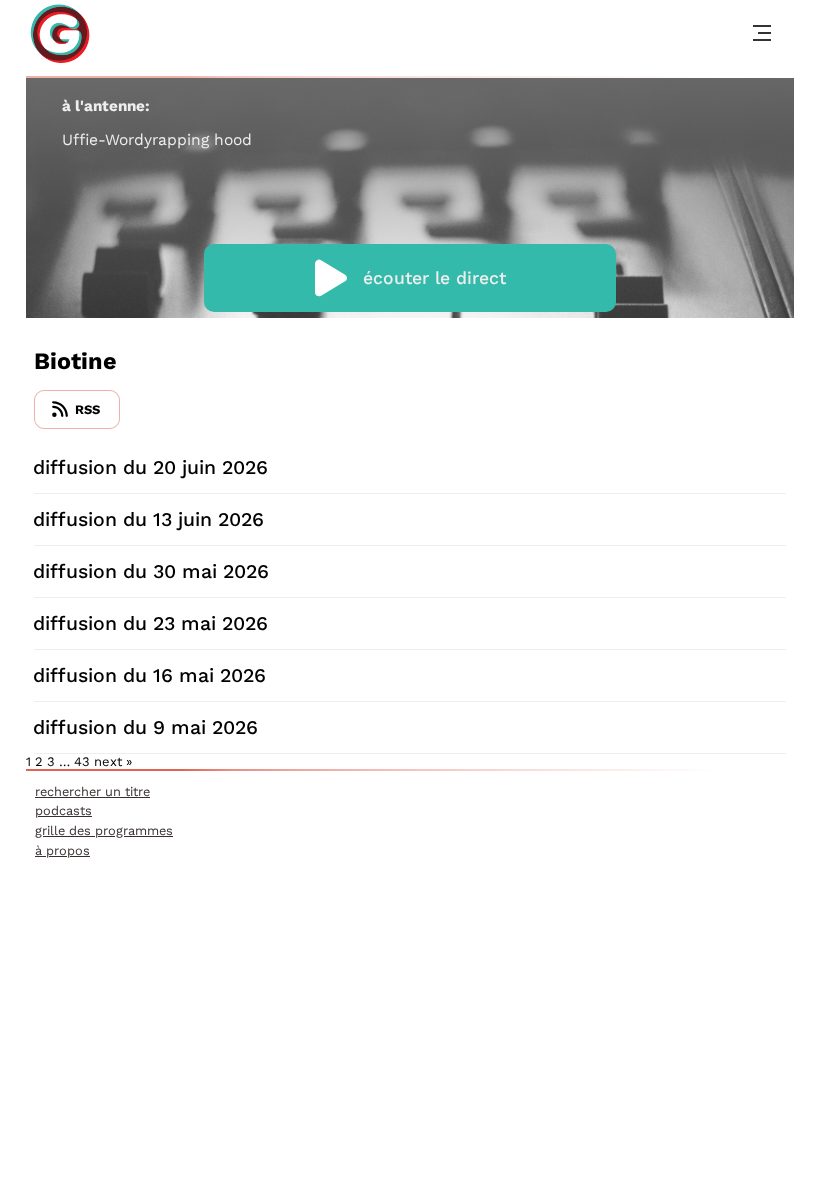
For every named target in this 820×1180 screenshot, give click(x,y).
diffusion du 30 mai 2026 (151, 571)
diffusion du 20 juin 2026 (150, 467)
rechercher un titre (92, 791)
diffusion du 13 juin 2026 (148, 519)
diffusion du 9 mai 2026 (145, 727)
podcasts (63, 810)
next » (113, 761)
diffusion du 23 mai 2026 (150, 623)
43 (82, 761)
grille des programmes (104, 830)
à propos (62, 850)
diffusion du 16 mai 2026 (149, 675)
